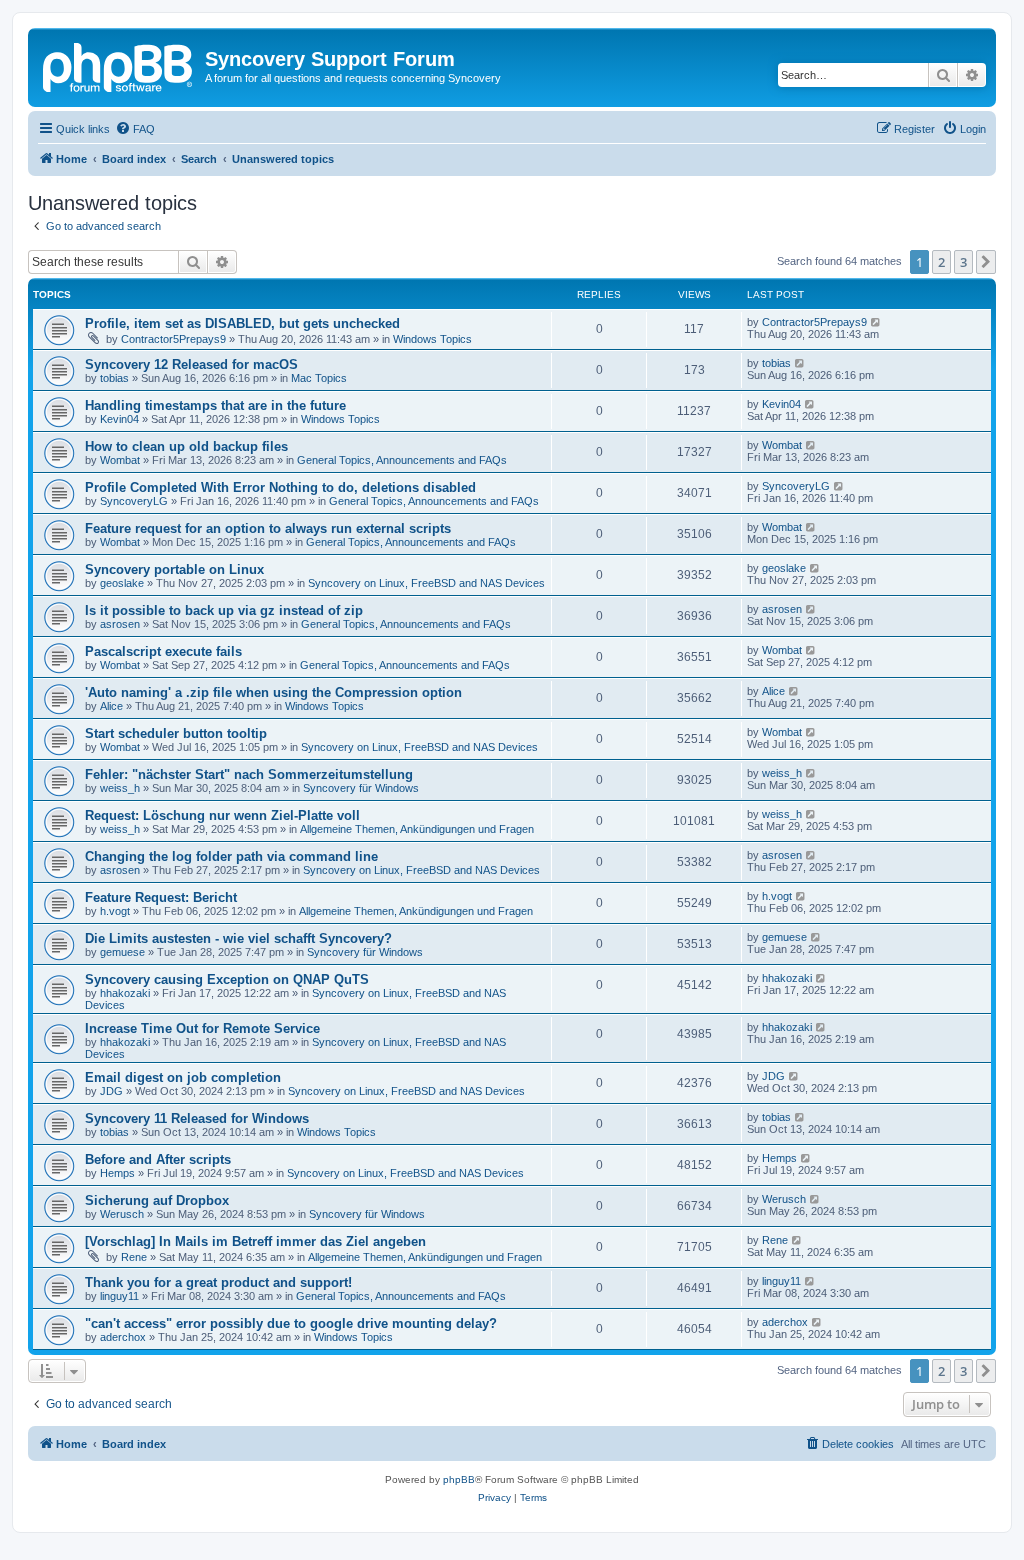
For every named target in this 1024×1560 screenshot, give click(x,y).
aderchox (123, 1337)
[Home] (119, 65)
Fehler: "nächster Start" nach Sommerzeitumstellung (249, 774)
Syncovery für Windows (361, 788)
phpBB (459, 1479)
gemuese (122, 952)
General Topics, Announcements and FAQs (402, 460)
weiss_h (120, 788)
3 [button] (963, 262)
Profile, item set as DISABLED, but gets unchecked (242, 323)
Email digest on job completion (183, 1077)
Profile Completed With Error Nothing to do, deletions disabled (280, 487)
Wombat (120, 460)
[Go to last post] (876, 322)
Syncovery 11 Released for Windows (197, 1118)
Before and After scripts (158, 1159)
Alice (111, 706)
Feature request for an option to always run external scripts (268, 528)
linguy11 (119, 1296)
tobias (114, 378)
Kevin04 (119, 419)
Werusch (122, 1214)
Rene (134, 1257)
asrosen (120, 624)
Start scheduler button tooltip (176, 733)
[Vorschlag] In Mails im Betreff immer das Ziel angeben (255, 1241)
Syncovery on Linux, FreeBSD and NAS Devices (426, 583)
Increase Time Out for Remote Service (202, 1028)
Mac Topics (319, 378)
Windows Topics (432, 339)
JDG (111, 1091)
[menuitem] (135, 129)
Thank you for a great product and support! (218, 1282)
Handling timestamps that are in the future (215, 405)
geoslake (122, 583)
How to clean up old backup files (186, 446)
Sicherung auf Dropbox (157, 1200)
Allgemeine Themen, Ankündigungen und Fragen (417, 829)
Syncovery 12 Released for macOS (191, 364)
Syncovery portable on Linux (174, 569)
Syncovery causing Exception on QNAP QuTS (227, 979)
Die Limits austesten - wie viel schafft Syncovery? (238, 938)
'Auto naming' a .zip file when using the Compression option (273, 692)
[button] (986, 262)
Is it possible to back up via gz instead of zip (224, 610)
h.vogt (115, 911)
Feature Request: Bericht (161, 897)
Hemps (117, 1173)
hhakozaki (125, 993)
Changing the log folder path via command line (231, 856)
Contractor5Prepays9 (173, 339)
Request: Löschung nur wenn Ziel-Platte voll (222, 815)
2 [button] (941, 262)
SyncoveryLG (134, 501)
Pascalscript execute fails (163, 651)
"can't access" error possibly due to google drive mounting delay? (291, 1323)
